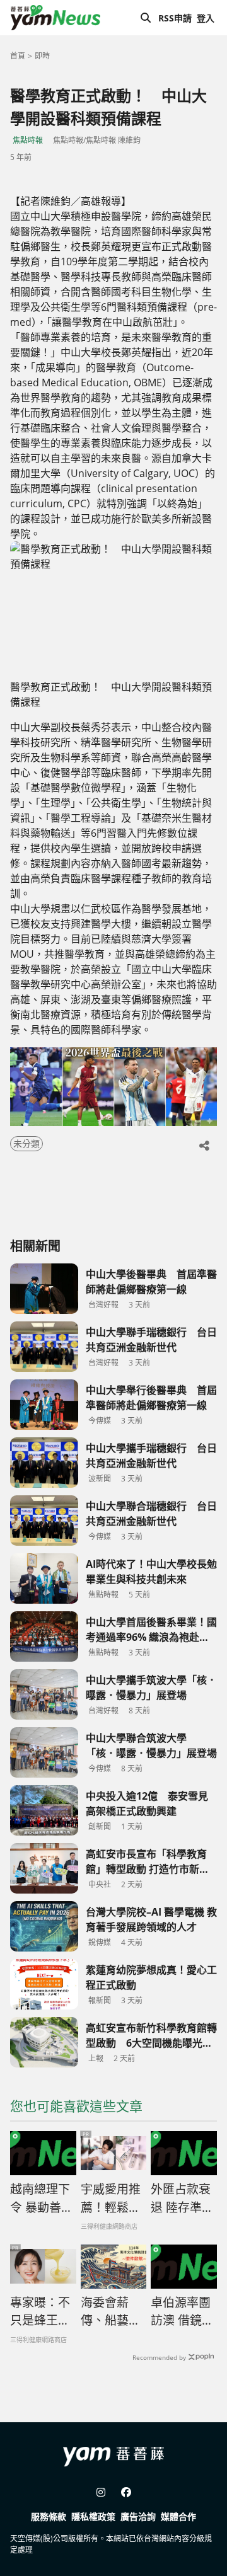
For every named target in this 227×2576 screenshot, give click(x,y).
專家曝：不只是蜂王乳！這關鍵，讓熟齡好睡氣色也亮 (40, 2312)
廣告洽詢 (138, 2516)
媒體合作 (178, 2516)
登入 (206, 18)
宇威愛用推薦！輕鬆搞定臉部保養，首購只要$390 (111, 2199)
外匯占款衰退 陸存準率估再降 (182, 2199)
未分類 (26, 1143)
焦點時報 (28, 140)
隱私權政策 (93, 2516)
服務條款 (49, 2516)
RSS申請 (175, 18)
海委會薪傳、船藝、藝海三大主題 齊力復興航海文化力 (111, 2312)
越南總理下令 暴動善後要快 (42, 2199)
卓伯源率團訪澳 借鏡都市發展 (182, 2312)
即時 (42, 56)
